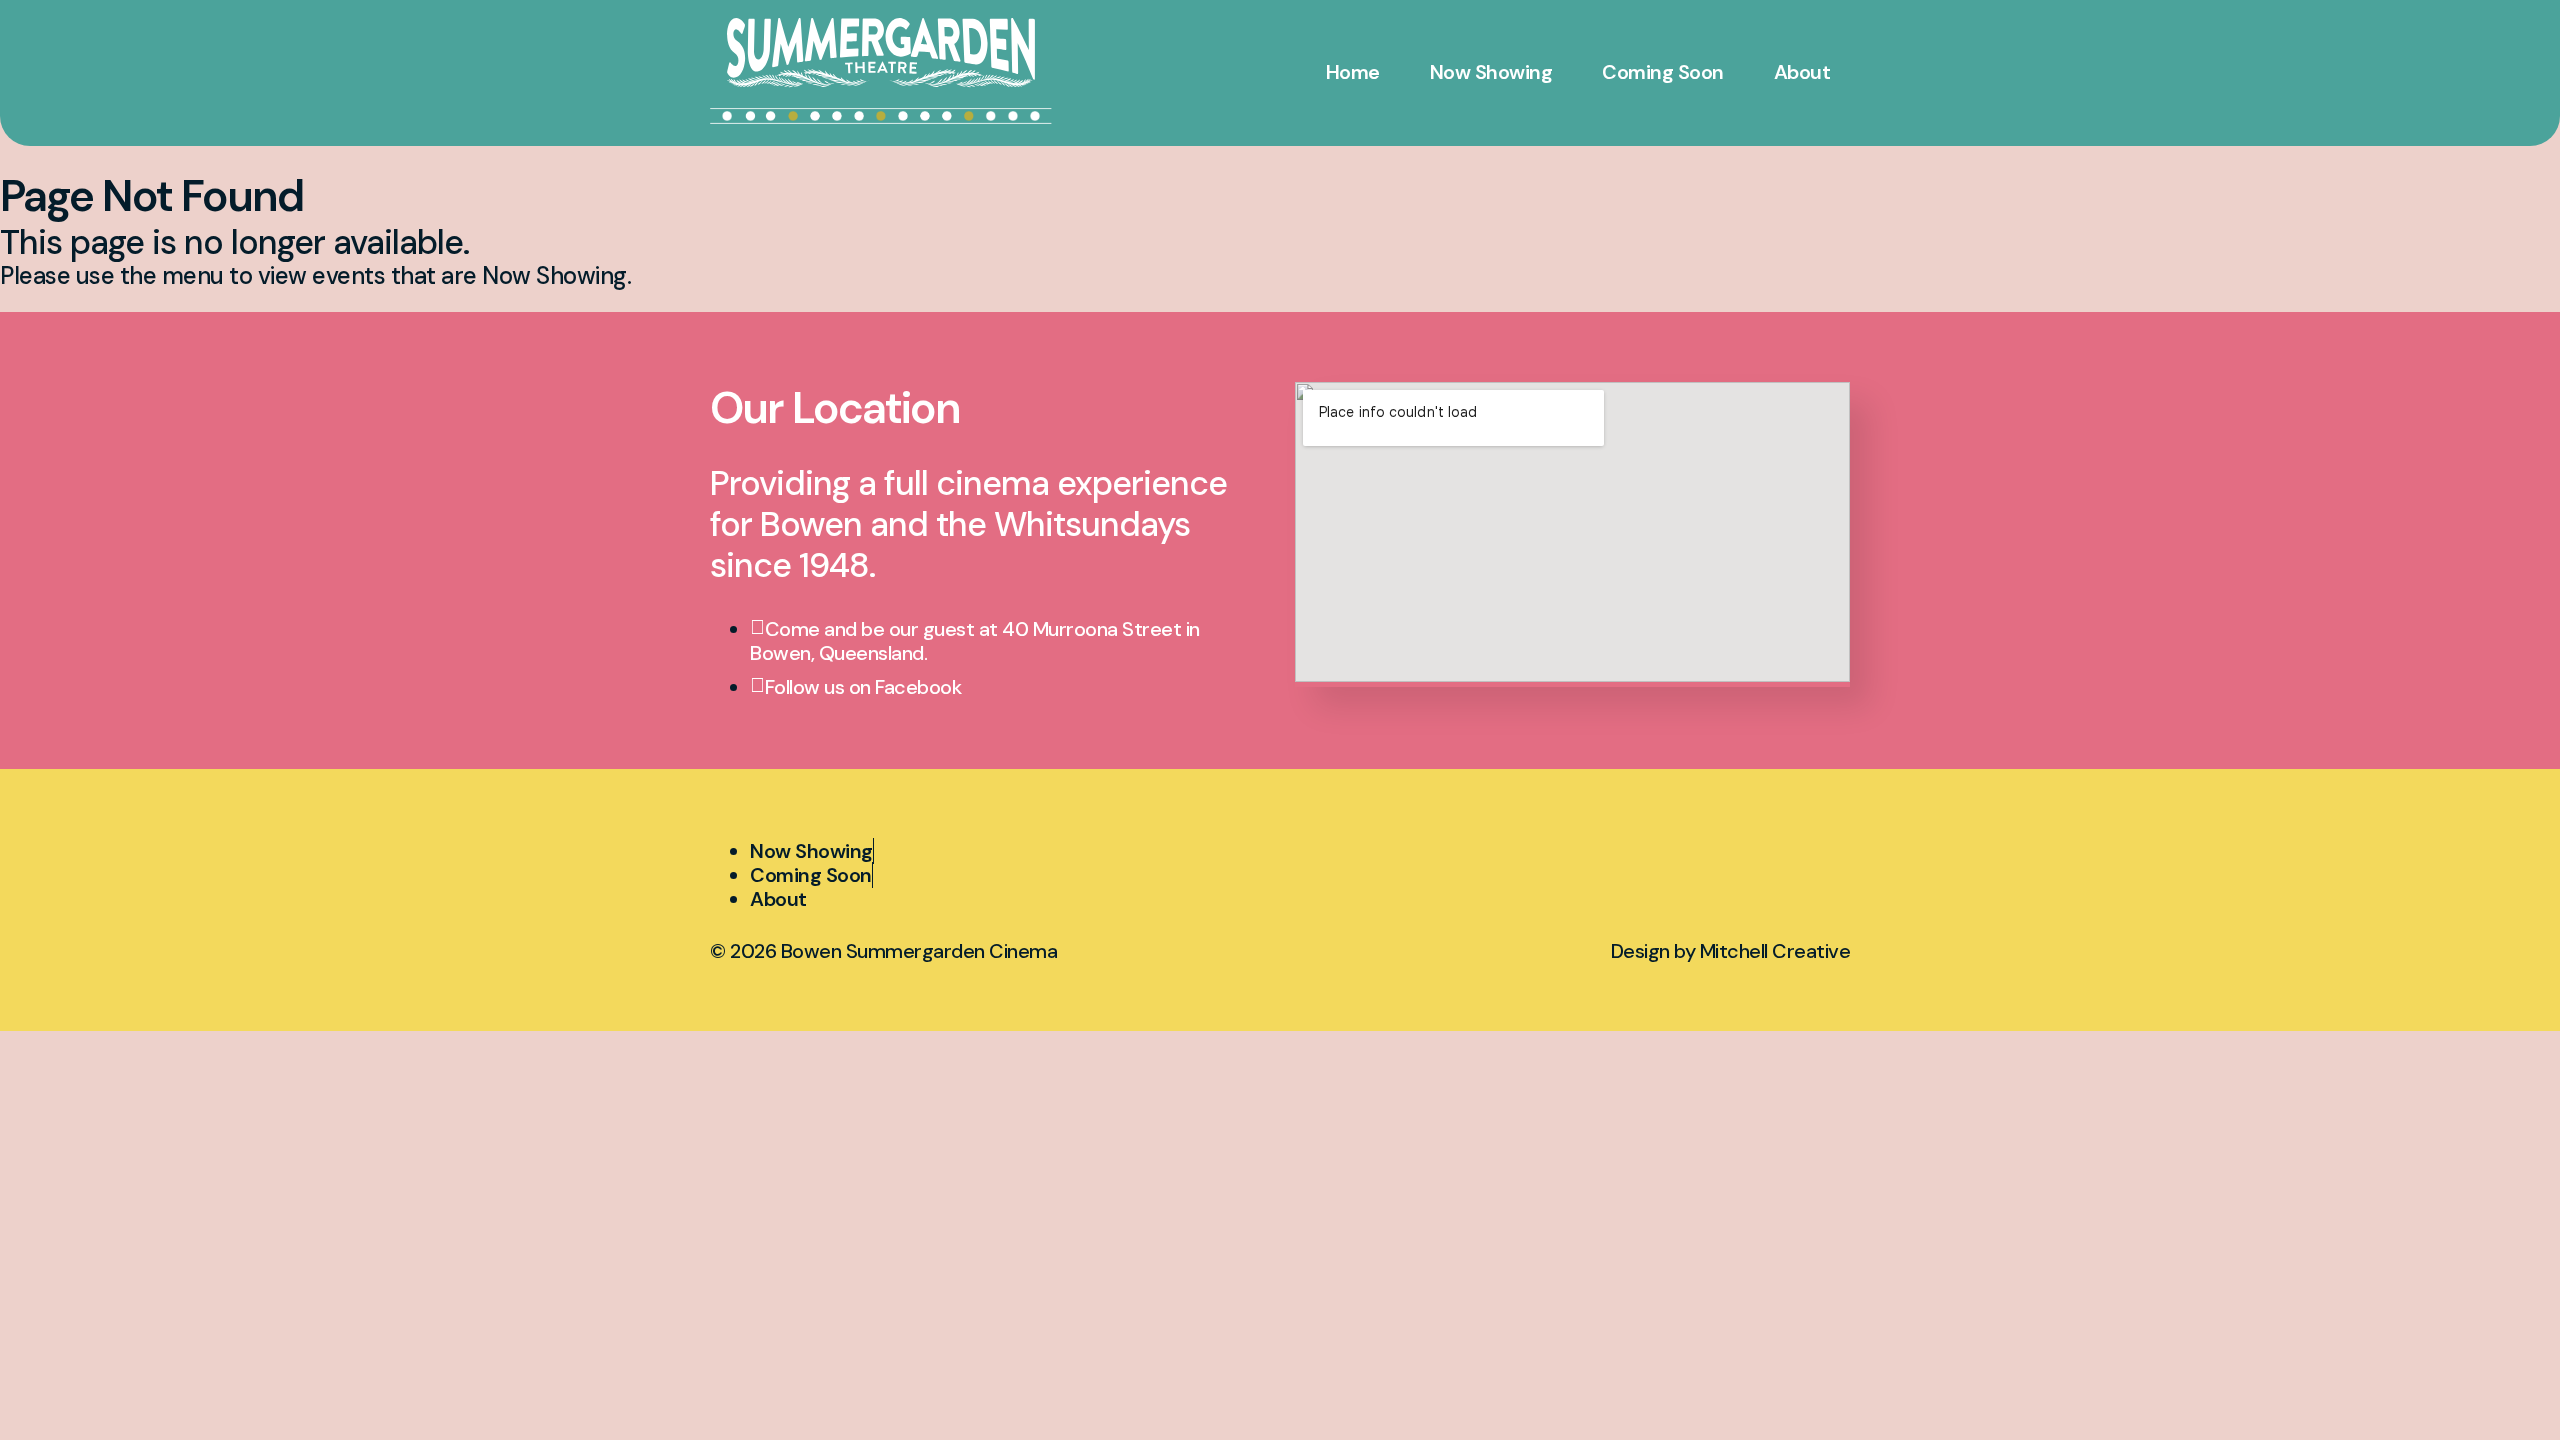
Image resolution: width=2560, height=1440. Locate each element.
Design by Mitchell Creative (1731, 951)
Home (1353, 72)
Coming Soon (1663, 72)
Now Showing (1491, 72)
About (1802, 72)
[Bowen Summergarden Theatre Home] (881, 52)
